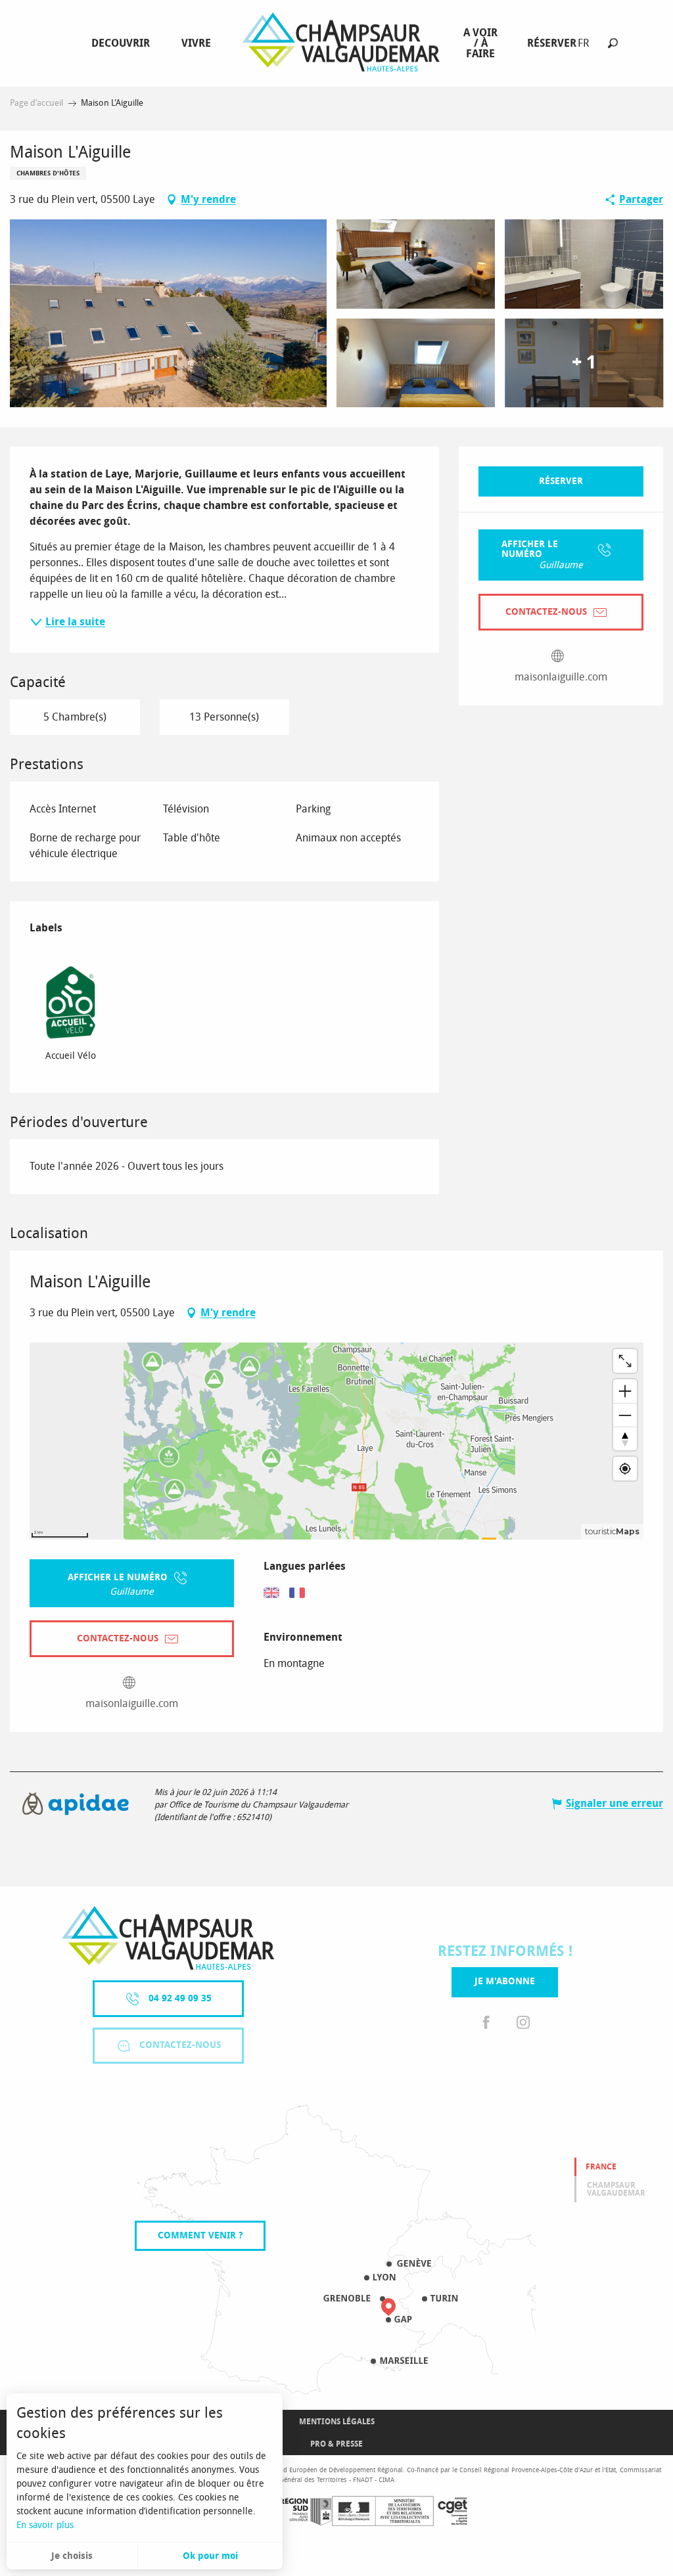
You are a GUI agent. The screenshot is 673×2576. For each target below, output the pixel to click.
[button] (613, 43)
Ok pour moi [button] (210, 2556)
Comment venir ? (200, 2235)
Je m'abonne (505, 1981)
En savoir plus (45, 2525)
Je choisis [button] (72, 2556)
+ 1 (584, 363)
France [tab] (601, 2167)
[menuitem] (123, 43)
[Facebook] (486, 2023)
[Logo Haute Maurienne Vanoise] (168, 1938)
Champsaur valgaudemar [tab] (616, 2189)
